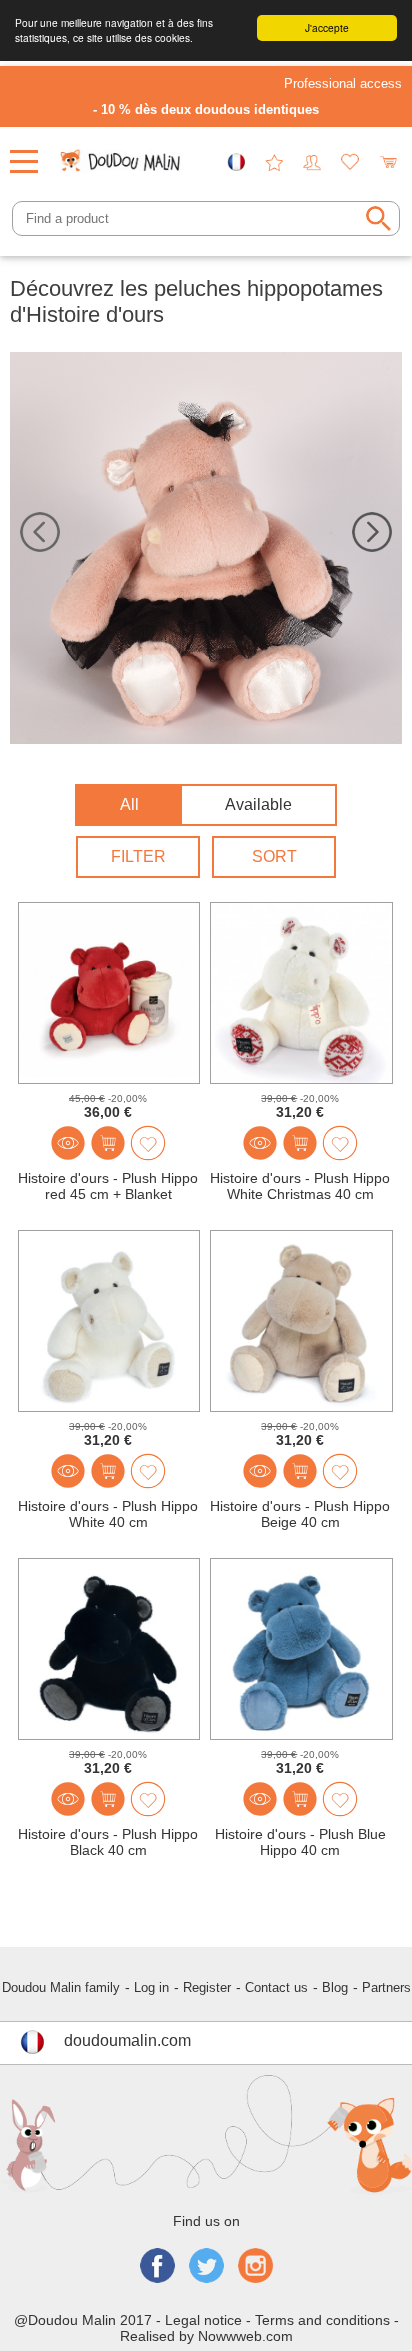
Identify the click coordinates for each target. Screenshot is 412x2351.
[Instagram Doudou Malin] (255, 2267)
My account (312, 162)
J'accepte (327, 27)
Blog (335, 1987)
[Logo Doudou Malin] (122, 154)
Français (236, 162)
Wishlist (350, 162)
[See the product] (68, 1143)
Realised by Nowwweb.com (206, 2336)
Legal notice (203, 2320)
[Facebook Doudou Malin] (157, 2267)
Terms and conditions (322, 2320)
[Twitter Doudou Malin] (206, 2267)
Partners (386, 1987)
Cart (388, 162)
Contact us (276, 1987)
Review (274, 162)
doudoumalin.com (127, 2040)
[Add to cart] (108, 1143)
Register (207, 1987)
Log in (151, 1987)
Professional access (343, 83)
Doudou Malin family (61, 1987)
